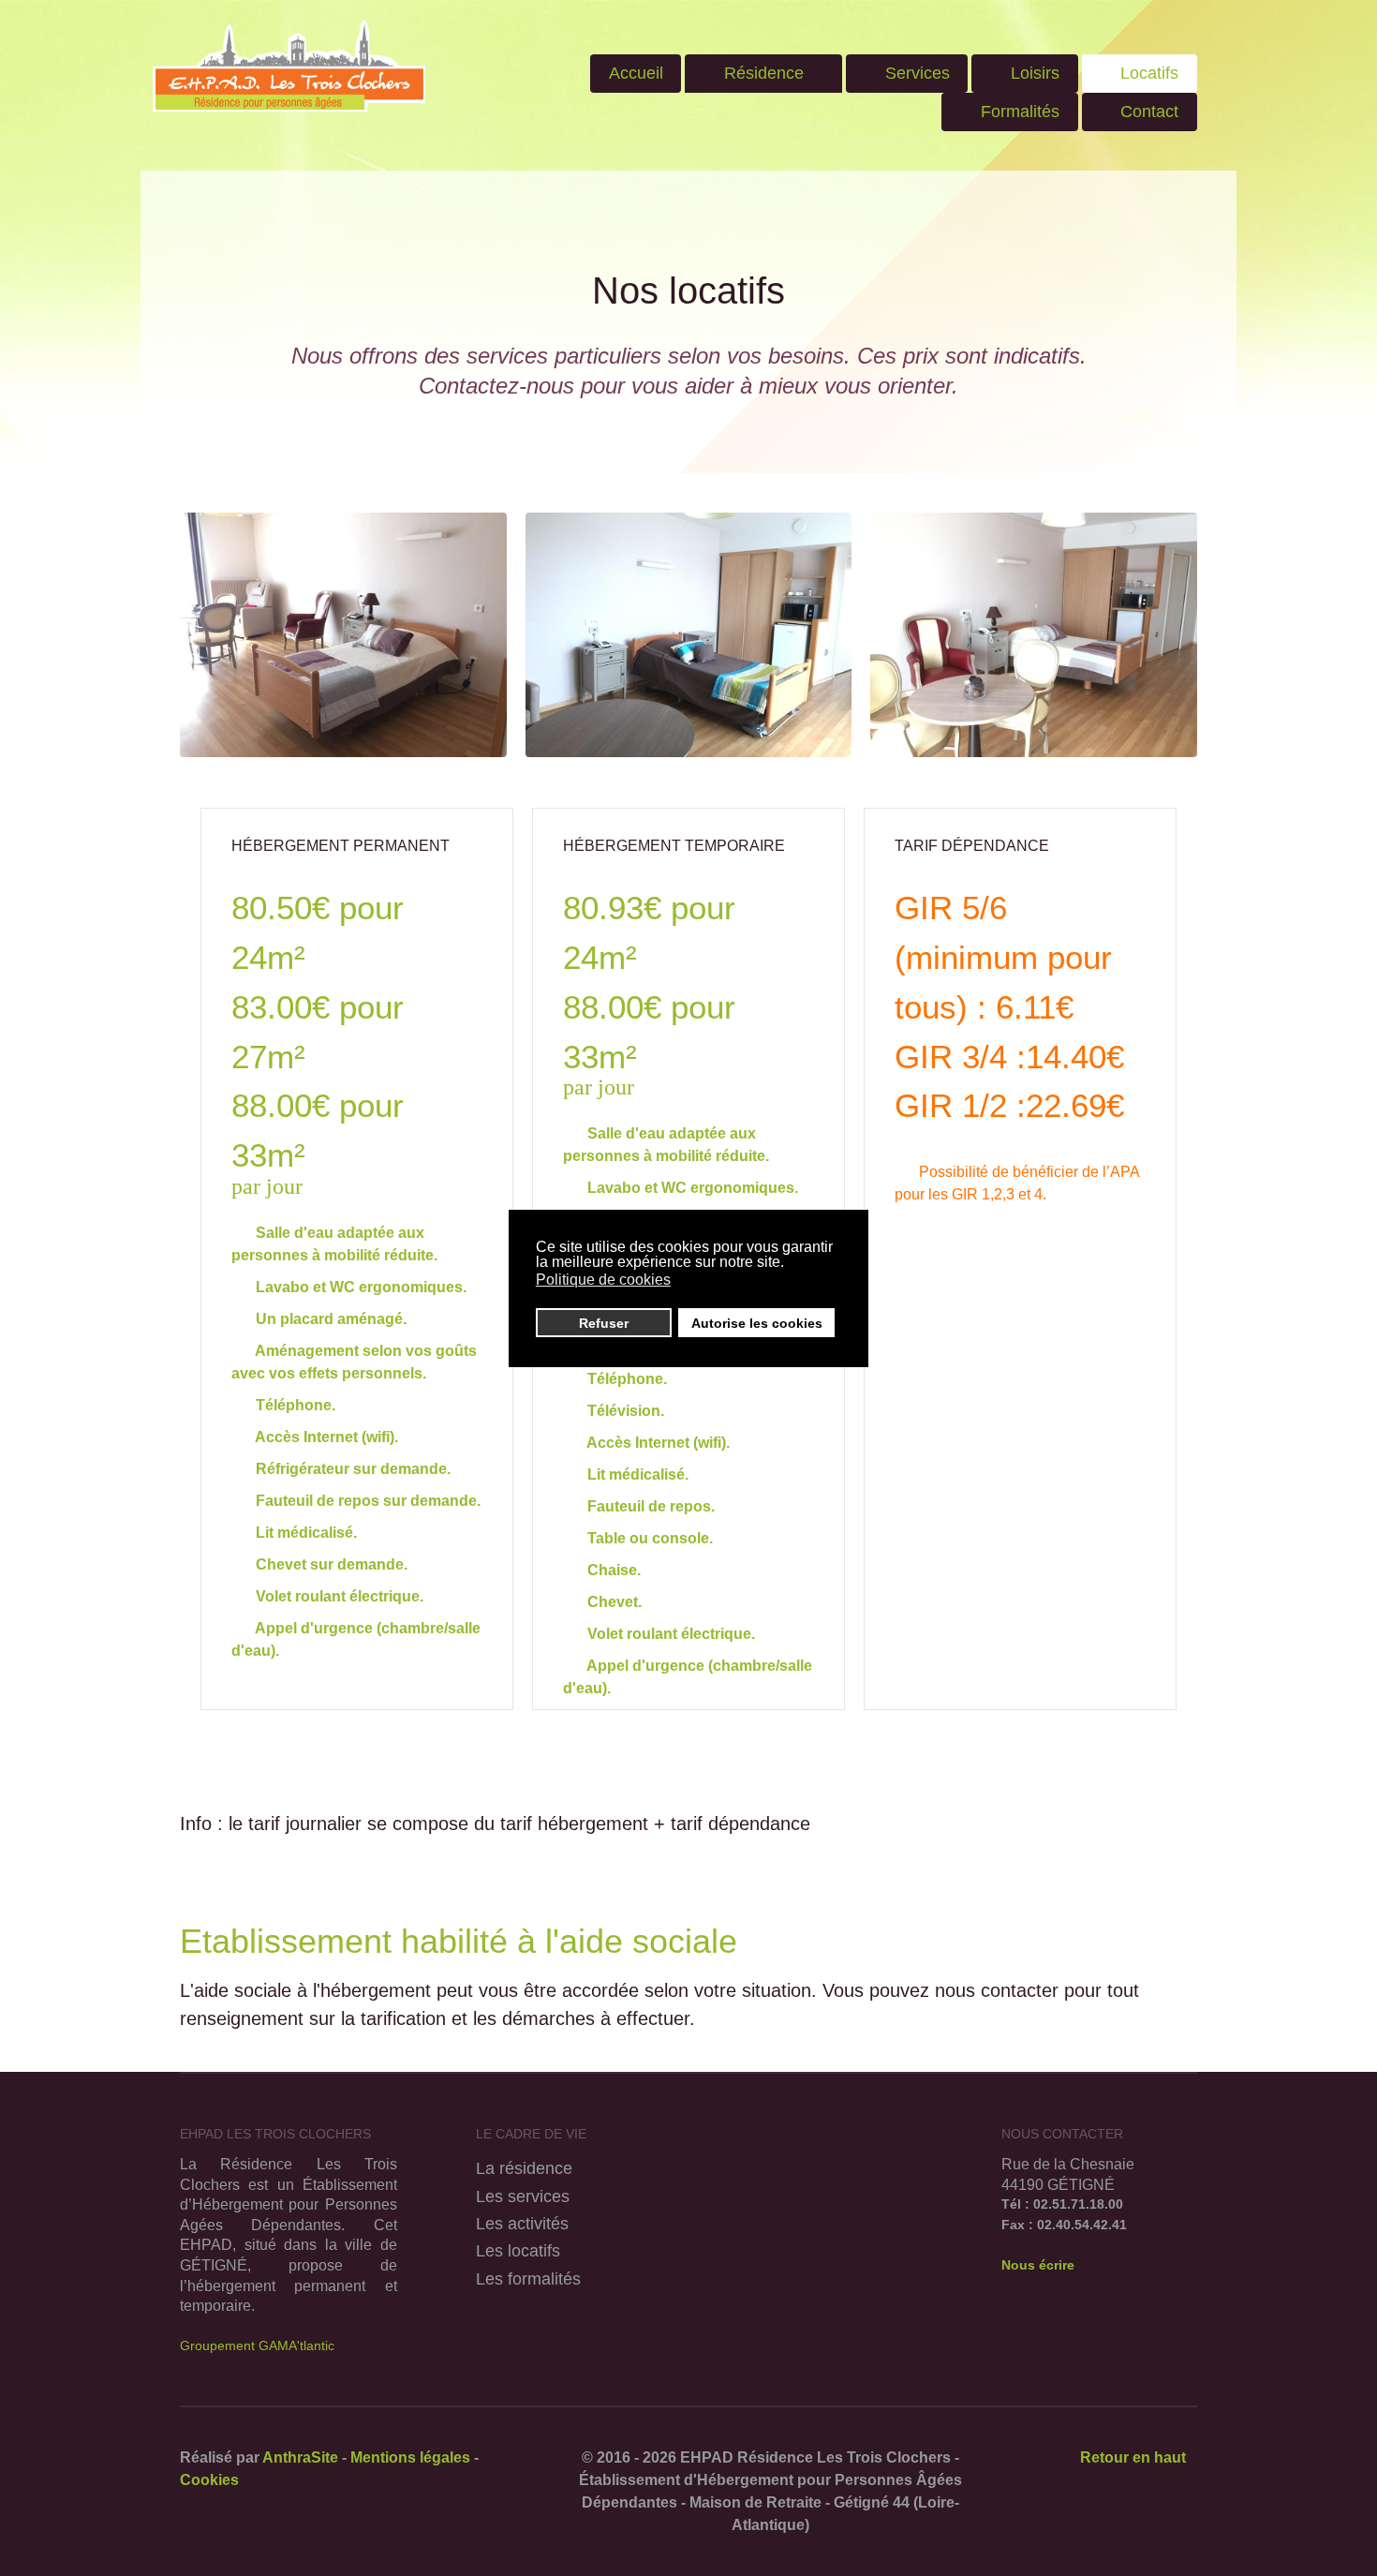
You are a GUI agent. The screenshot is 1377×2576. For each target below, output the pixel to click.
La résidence (524, 2168)
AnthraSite (302, 2457)
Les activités (522, 2223)
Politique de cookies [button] (603, 1280)
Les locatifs (518, 2250)
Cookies (209, 2480)
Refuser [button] (604, 1323)
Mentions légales (410, 2457)
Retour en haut (1131, 2457)
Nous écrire (1038, 2265)
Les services (523, 2196)
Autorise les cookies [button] (757, 1323)
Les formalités (528, 2278)
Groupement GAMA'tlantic (257, 2345)
